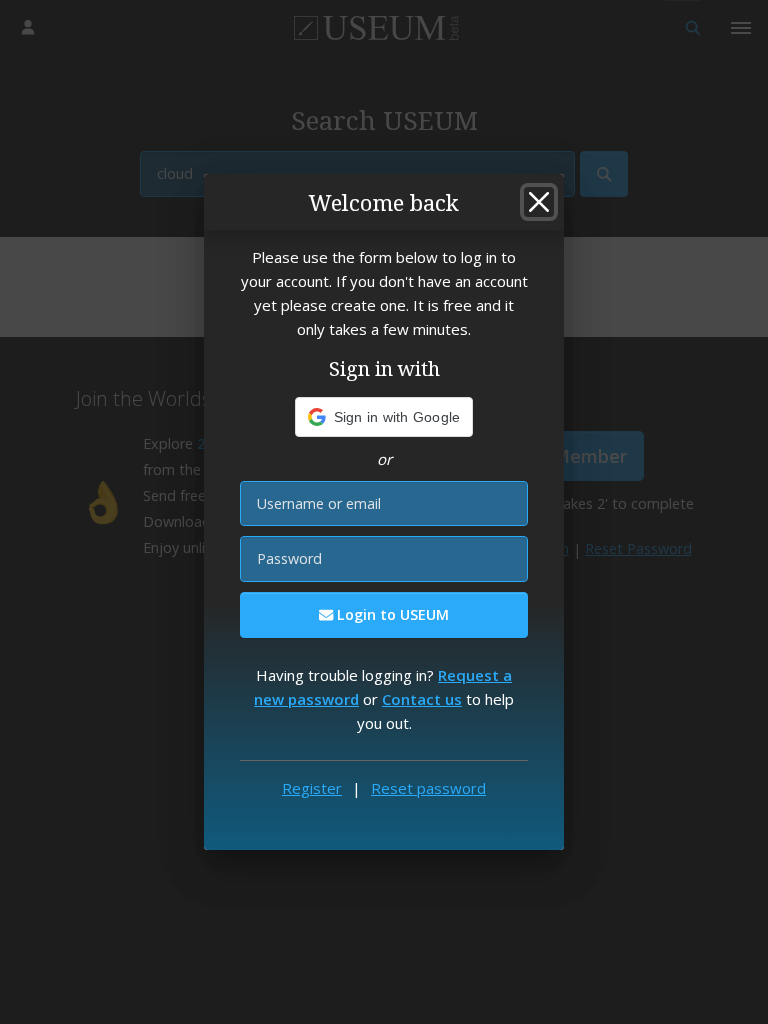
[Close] (539, 202)
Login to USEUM (391, 614)
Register (312, 788)
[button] (384, 417)
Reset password (428, 788)
